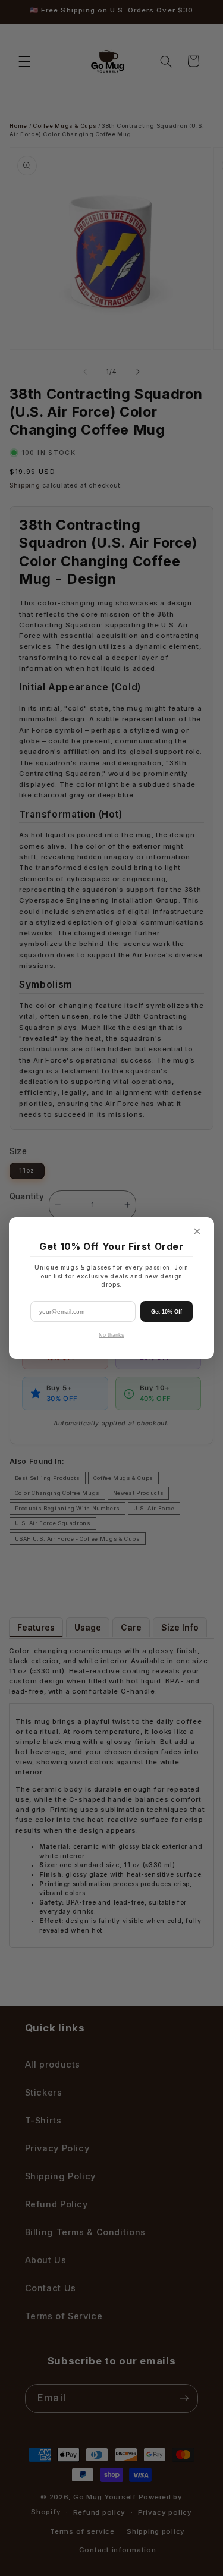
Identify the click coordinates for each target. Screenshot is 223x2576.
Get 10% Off (167, 1312)
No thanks (111, 1335)
